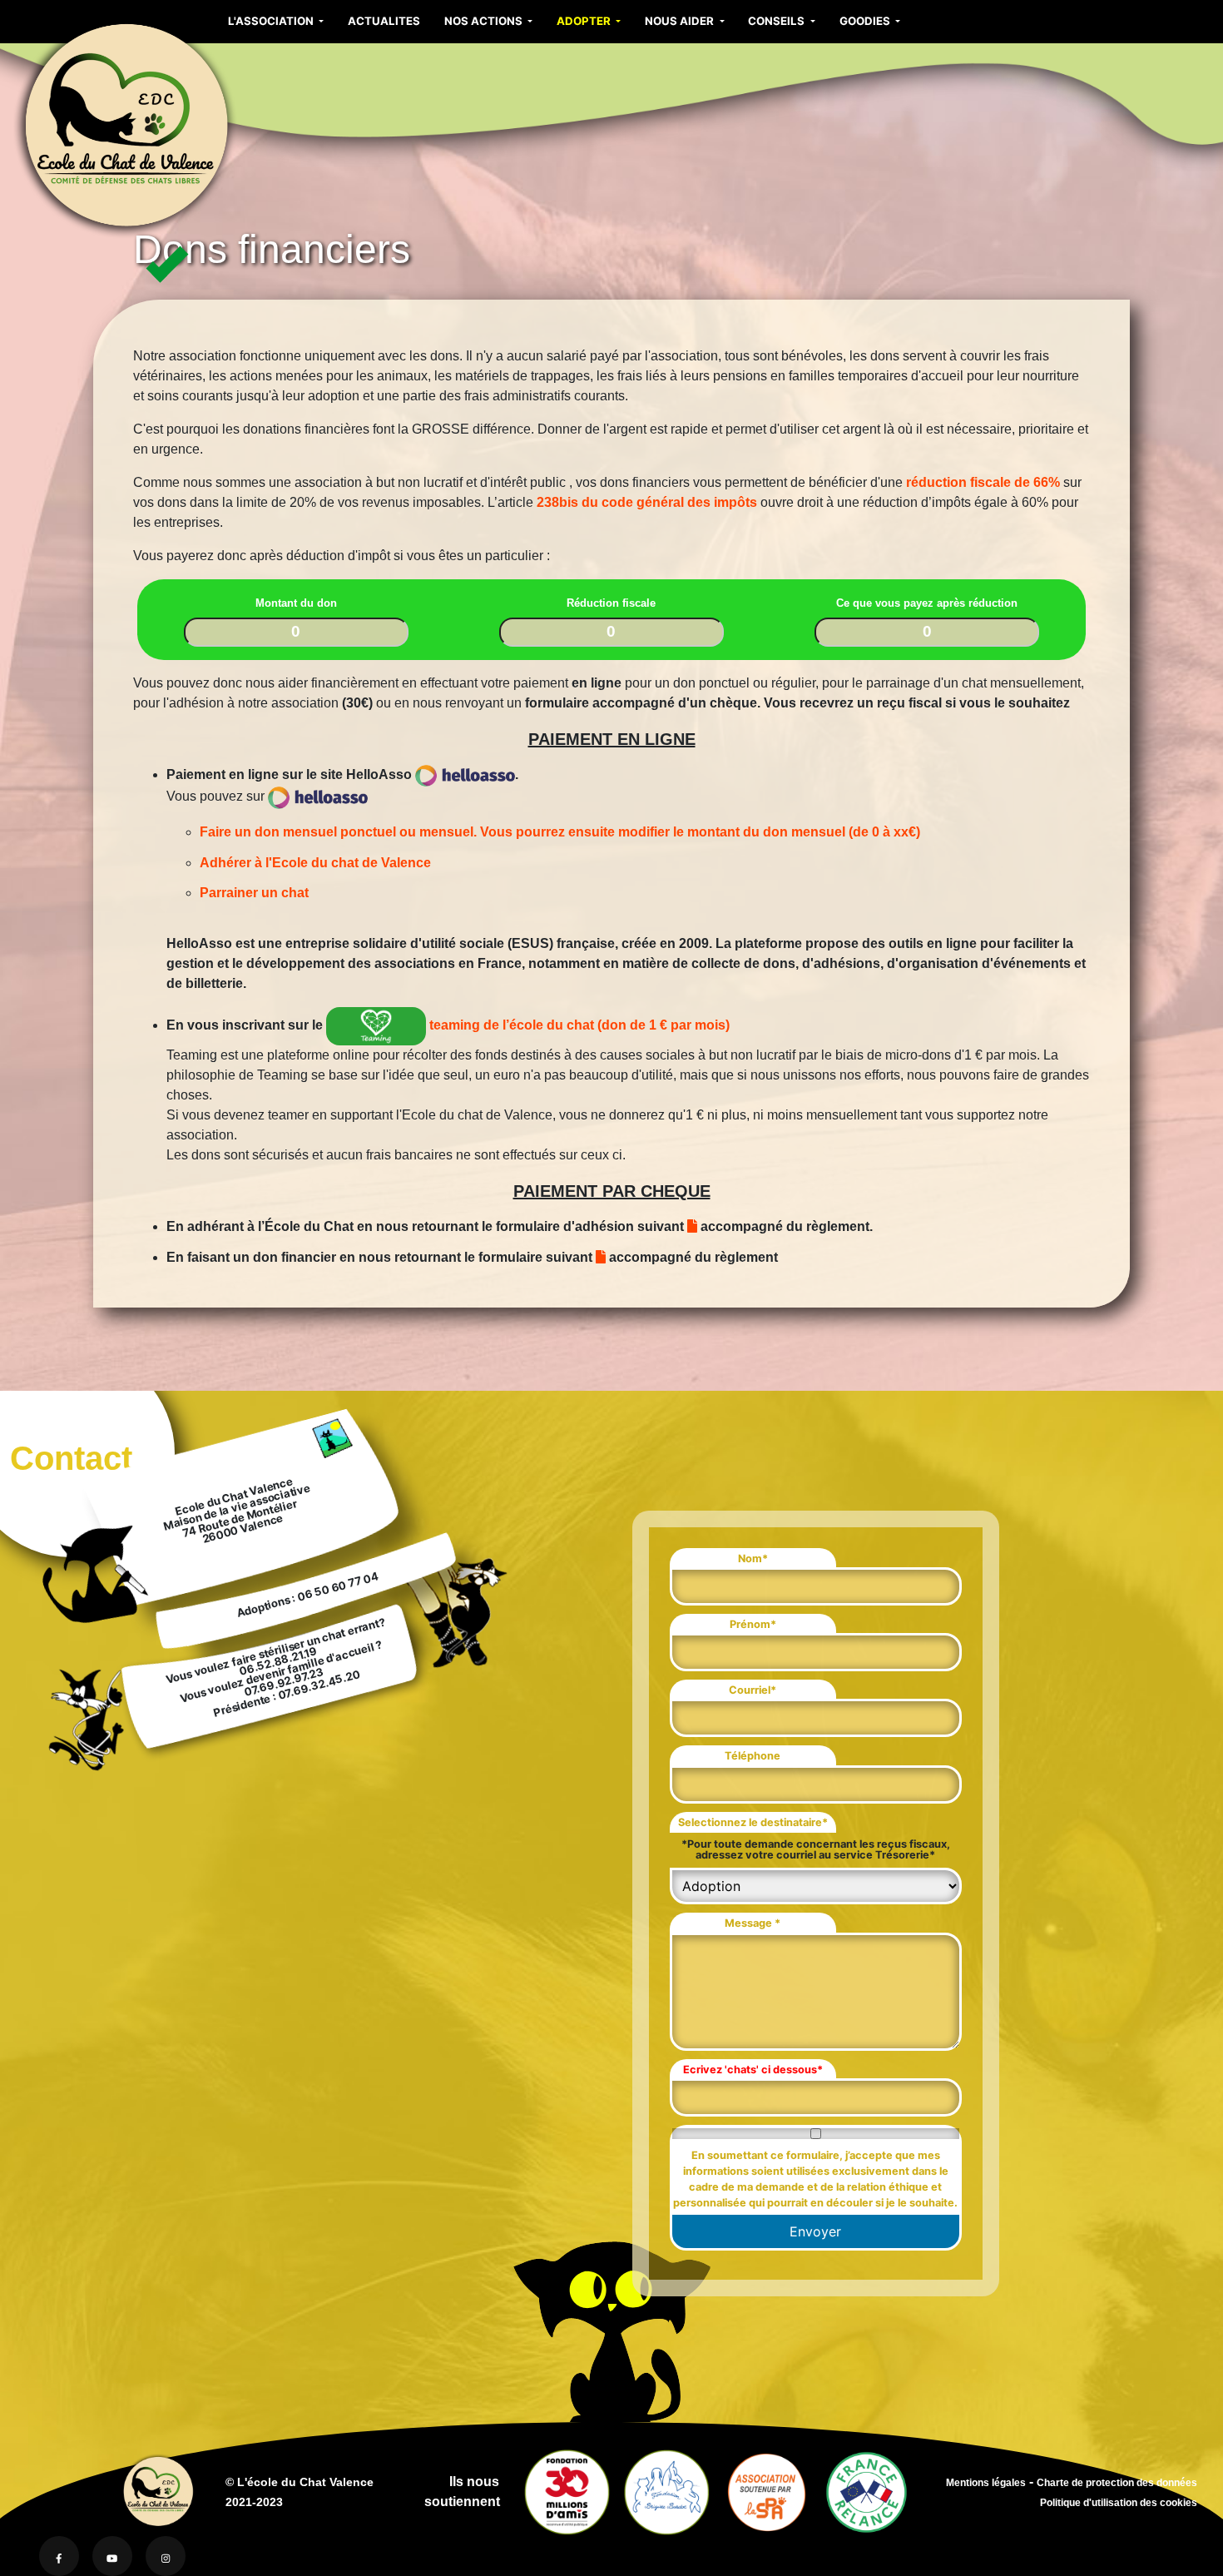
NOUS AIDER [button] (681, 21)
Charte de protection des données (1117, 2482)
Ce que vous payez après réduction (927, 603)
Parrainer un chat (254, 893)
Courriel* (753, 1690)
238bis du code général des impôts (647, 502)
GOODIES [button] (866, 21)
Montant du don (296, 603)
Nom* (753, 1559)
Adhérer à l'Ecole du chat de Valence (315, 863)
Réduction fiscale (611, 603)
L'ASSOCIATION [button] (272, 21)
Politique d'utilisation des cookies (1119, 2502)
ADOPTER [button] (585, 21)
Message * (753, 1923)
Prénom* (753, 1624)
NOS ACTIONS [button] (485, 21)
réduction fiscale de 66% (985, 482)
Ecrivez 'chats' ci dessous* (753, 2070)
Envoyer (815, 2231)
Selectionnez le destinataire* (753, 1822)
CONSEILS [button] (777, 21)
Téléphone (753, 1756)
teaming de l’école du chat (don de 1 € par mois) (578, 1025)
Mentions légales (986, 2482)
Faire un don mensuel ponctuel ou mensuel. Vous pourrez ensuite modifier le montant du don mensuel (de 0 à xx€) (560, 832)
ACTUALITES (384, 21)
